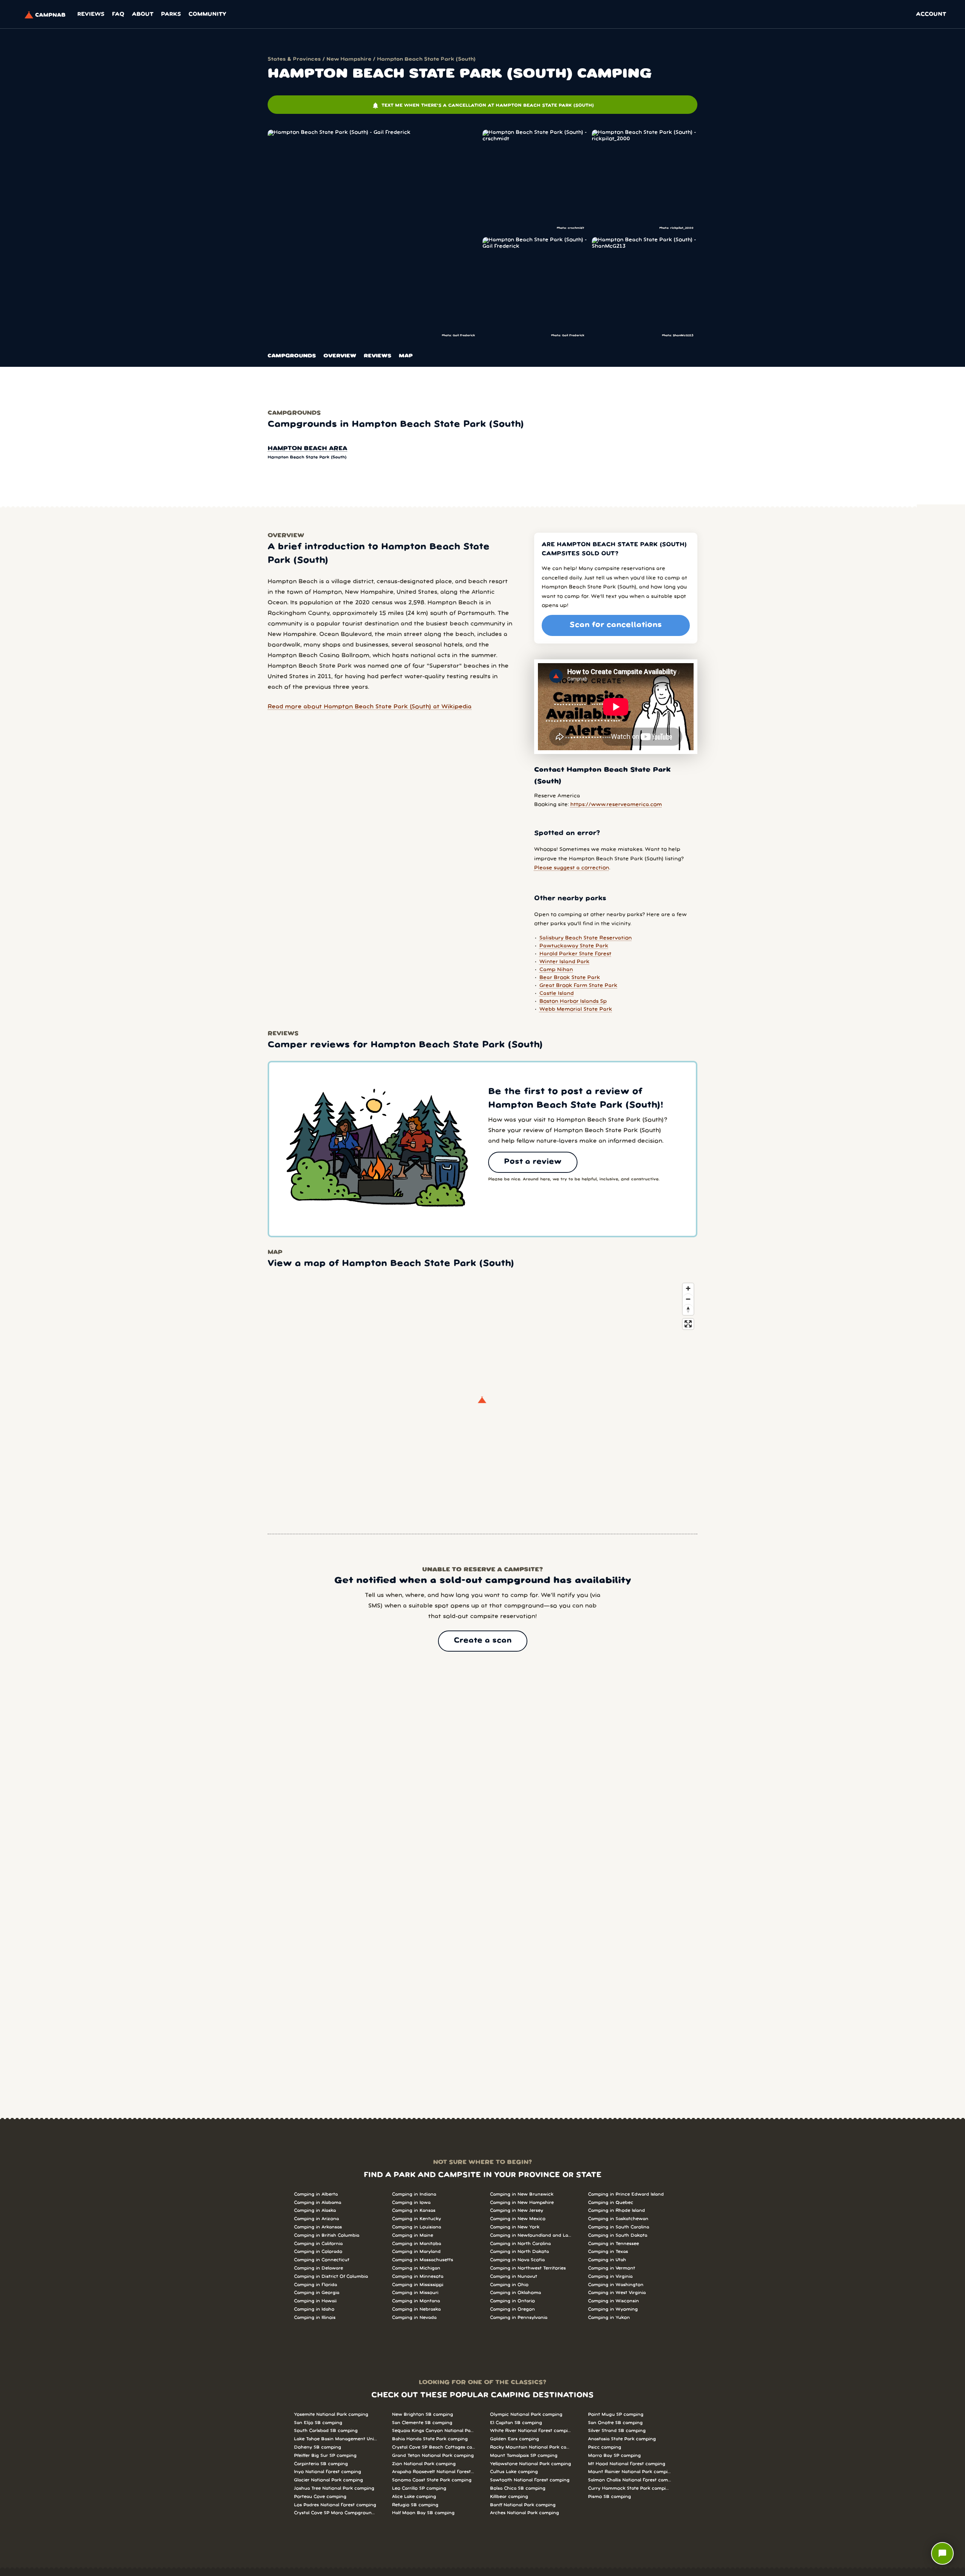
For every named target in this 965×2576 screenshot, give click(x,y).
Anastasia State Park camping (622, 2439)
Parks (171, 14)
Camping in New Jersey (517, 2211)
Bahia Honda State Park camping (430, 2439)
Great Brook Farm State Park (578, 986)
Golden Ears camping (515, 2439)
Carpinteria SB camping (321, 2464)
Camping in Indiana (414, 2194)
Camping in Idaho (314, 2309)
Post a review (533, 1162)
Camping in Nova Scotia (517, 2260)
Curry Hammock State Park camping (630, 2488)
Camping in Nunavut (514, 2276)
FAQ (118, 14)
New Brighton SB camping (423, 2414)
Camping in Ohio (509, 2285)
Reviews (91, 14)
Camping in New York (515, 2227)
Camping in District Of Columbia (331, 2276)
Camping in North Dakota (519, 2252)
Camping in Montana (416, 2301)
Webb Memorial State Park (576, 1009)
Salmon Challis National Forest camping (630, 2480)
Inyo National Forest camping (328, 2472)
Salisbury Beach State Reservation (586, 938)
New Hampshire (349, 59)
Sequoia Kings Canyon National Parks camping (433, 2431)
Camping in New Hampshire (522, 2203)
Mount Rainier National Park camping (630, 2472)
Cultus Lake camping (514, 2472)
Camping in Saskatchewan (618, 2219)
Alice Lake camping (414, 2497)
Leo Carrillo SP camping (419, 2488)
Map (406, 356)
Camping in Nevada (414, 2318)
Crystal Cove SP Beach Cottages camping (433, 2447)
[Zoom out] (688, 1299)
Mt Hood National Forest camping (627, 2464)
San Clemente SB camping (422, 2423)
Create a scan (483, 1641)
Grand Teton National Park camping (433, 2456)
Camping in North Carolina (520, 2244)
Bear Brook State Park (570, 978)
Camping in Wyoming (613, 2309)
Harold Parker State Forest (575, 954)
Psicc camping (605, 2447)
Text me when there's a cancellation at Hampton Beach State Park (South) (483, 106)
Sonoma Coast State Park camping (432, 2480)
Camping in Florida (316, 2285)
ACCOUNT (931, 14)
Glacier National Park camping (329, 2480)
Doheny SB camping (318, 2447)
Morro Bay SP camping (614, 2456)
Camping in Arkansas (318, 2227)
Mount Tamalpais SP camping (524, 2456)
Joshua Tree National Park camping (334, 2488)
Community (207, 14)
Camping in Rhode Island (617, 2211)
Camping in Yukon (609, 2318)
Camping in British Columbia (327, 2235)
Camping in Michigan (416, 2268)
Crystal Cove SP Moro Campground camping (335, 2513)
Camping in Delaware (319, 2268)
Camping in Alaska (315, 2211)
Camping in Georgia (317, 2293)
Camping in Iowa (411, 2203)
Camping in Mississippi (418, 2285)
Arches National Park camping (525, 2513)
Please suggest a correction (572, 868)
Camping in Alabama (318, 2203)
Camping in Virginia (610, 2276)
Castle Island (557, 994)
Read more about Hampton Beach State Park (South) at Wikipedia (370, 707)
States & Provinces (294, 59)
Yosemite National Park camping (331, 2414)
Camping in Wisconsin (613, 2301)
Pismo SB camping (610, 2497)
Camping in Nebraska (416, 2309)
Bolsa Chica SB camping (518, 2488)
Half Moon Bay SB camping (423, 2513)
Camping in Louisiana (417, 2227)
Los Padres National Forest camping (335, 2505)
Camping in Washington (616, 2285)
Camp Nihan (556, 970)
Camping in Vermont (612, 2268)
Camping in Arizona (316, 2219)
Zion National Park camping (424, 2464)
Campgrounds (292, 356)
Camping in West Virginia (617, 2293)
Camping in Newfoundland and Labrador (532, 2235)
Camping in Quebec (611, 2203)
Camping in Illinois (315, 2318)
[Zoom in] (688, 1288)
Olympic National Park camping (526, 2414)
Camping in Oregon (512, 2309)
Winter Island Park (564, 962)
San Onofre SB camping (615, 2423)
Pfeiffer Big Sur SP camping (325, 2456)
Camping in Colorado (318, 2252)
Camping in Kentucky (417, 2219)
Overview (340, 356)
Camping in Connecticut (322, 2260)
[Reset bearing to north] (688, 1309)
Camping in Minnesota (418, 2276)
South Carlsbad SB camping (326, 2431)
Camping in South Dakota (618, 2235)
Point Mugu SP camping (616, 2414)
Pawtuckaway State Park (574, 946)
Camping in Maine (413, 2235)
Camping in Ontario (512, 2301)
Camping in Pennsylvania (519, 2318)
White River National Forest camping (532, 2431)
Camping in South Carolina (619, 2227)
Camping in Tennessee (613, 2244)
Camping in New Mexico (518, 2219)
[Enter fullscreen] (688, 1324)
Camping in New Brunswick (522, 2194)
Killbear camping (509, 2497)
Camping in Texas (608, 2252)
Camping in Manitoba (417, 2244)
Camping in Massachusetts (423, 2260)
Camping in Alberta (316, 2194)
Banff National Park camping (523, 2505)
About (143, 14)
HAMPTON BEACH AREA (307, 449)
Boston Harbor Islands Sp (573, 1001)
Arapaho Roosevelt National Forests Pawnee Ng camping (433, 2472)
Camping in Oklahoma (515, 2293)
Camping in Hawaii (315, 2301)
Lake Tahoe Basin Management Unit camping (335, 2439)
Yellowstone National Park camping (531, 2464)
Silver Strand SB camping (617, 2431)
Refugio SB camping (415, 2505)
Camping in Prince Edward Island (626, 2194)
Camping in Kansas (414, 2211)
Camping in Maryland (416, 2252)
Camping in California (318, 2244)
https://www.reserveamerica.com (616, 805)
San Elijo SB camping (318, 2423)
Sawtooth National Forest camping (530, 2480)
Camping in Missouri (415, 2293)
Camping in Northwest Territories (528, 2268)
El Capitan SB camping (516, 2423)
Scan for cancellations (616, 625)
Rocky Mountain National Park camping (532, 2447)
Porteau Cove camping (320, 2497)
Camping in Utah (607, 2260)
